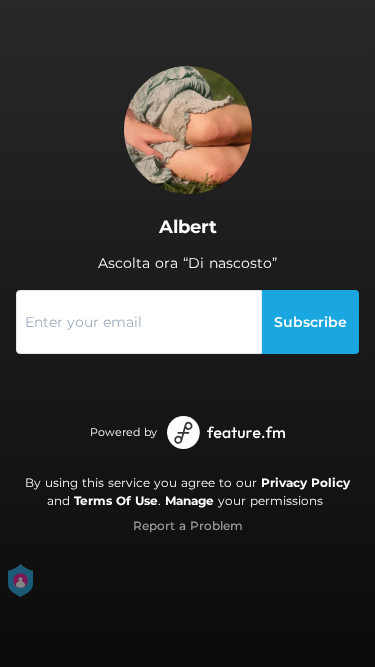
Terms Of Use (116, 500)
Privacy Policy (305, 482)
